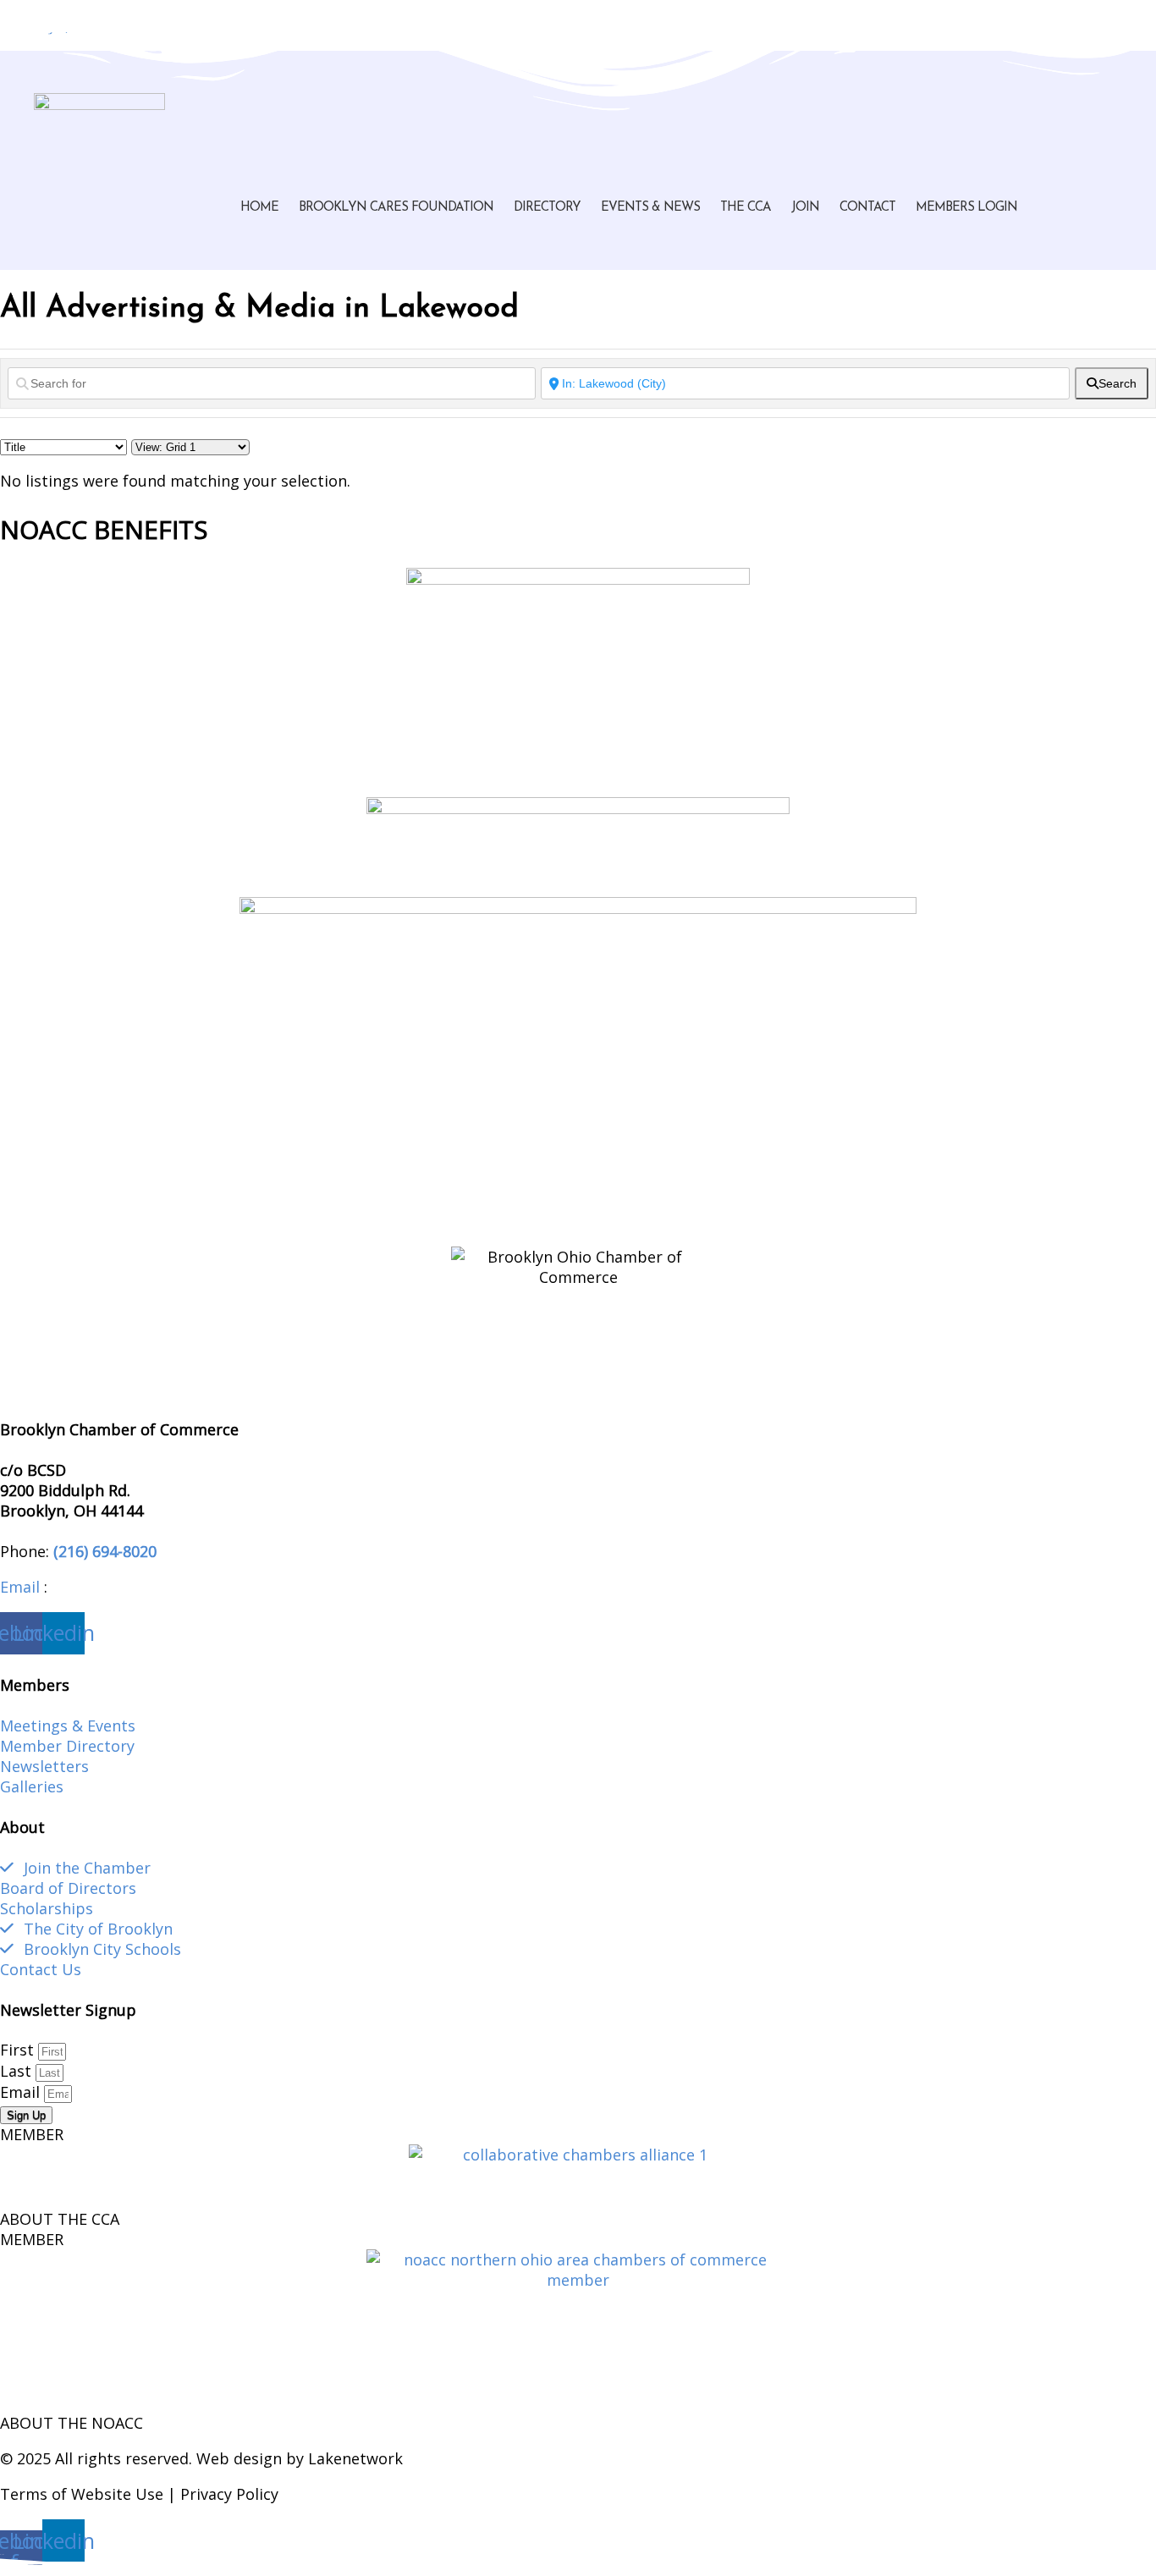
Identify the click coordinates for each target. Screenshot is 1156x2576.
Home (259, 208)
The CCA (746, 208)
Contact (867, 208)
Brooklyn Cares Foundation (396, 208)
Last (18, 2071)
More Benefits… (57, 1221)
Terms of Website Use (82, 2494)
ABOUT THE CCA (60, 2219)
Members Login (966, 208)
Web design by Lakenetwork (300, 2458)
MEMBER (32, 2134)
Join (805, 208)
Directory (547, 208)
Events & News (650, 208)
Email (20, 1587)
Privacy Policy (229, 2494)
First (19, 2050)
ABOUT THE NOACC (72, 2423)
